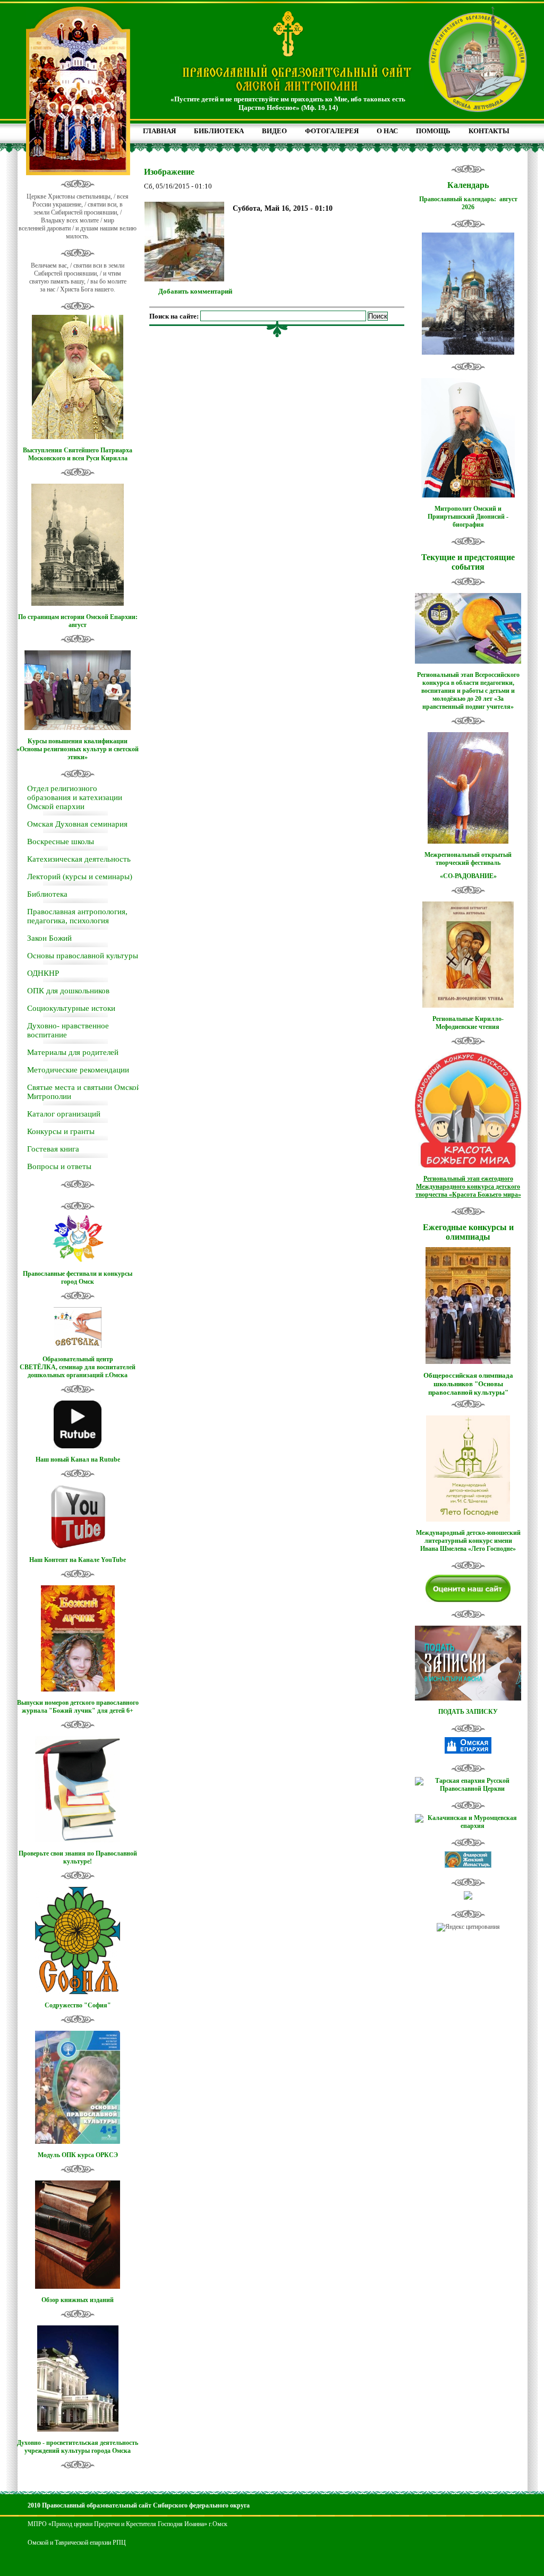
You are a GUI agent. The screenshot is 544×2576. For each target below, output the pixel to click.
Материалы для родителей (73, 1052)
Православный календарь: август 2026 (468, 203)
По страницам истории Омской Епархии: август (78, 621)
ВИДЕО (274, 131)
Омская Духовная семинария (77, 824)
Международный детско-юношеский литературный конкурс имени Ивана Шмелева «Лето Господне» (468, 1541)
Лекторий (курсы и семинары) (80, 877)
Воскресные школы (61, 842)
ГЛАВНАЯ (159, 131)
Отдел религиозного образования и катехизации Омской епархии (75, 797)
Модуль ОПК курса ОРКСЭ (78, 2155)
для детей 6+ (115, 1711)
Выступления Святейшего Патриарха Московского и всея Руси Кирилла (78, 454)
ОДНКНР (43, 973)
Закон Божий (49, 938)
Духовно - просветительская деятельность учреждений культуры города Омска (78, 2447)
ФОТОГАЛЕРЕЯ (332, 131)
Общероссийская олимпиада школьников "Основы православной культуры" (468, 1384)
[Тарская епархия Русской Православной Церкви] (468, 1789)
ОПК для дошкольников (68, 991)
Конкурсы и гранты (61, 1131)
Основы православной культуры (83, 956)
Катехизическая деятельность (79, 859)
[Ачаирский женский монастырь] (468, 1866)
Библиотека (47, 894)
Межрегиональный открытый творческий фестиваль (468, 859)
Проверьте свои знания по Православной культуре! (78, 1857)
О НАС (387, 131)
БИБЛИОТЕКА (219, 131)
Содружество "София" (78, 2005)
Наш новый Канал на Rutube (78, 1459)
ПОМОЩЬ (433, 131)
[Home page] (297, 92)
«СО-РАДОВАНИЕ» (468, 876)
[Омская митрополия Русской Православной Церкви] (468, 1751)
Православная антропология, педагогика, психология (77, 916)
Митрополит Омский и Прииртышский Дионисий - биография (468, 517)
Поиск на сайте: (175, 316)
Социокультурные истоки (71, 1008)
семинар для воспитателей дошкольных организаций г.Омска (82, 1371)
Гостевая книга (53, 1149)
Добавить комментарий (195, 291)
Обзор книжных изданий (78, 2300)
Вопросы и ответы (59, 1166)
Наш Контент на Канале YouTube (78, 1560)
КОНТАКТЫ (489, 131)
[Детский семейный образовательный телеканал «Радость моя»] (468, 1897)
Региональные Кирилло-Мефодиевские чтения (468, 1023)
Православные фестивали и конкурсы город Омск (78, 1278)
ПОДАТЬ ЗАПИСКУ (468, 1712)
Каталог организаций (64, 1114)
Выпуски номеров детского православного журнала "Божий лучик (78, 1707)
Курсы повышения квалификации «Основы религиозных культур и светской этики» (78, 749)
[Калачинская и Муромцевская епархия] (468, 1826)
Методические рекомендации (78, 1070)
